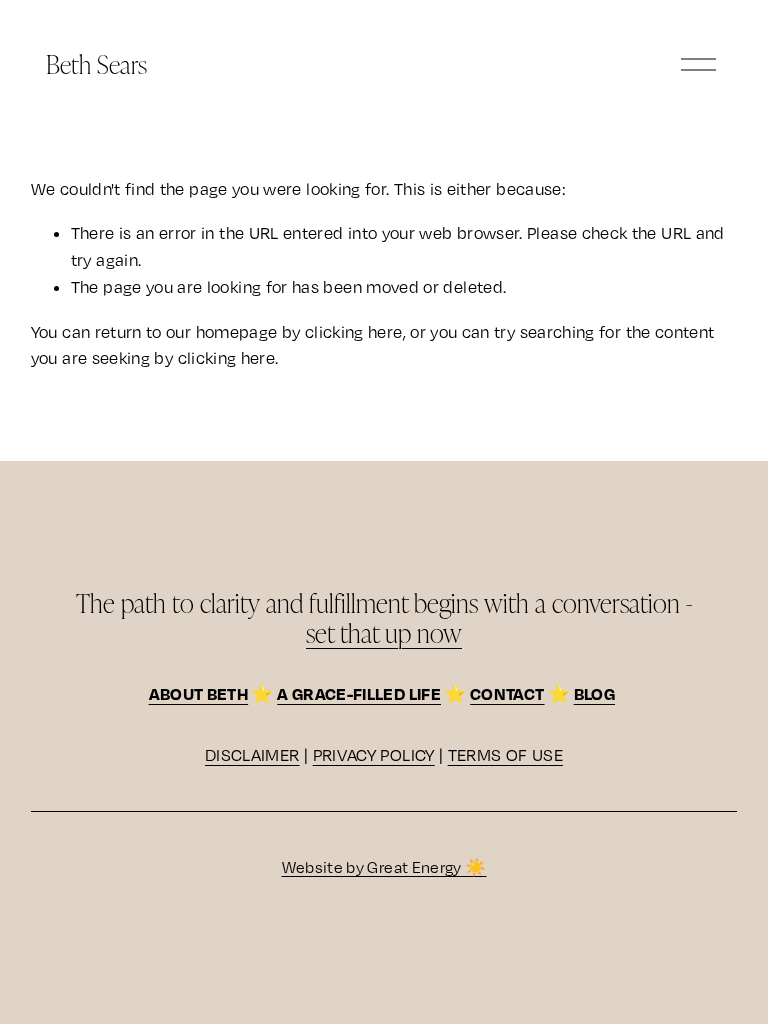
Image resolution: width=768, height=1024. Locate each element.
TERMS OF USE (505, 755)
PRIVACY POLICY (374, 755)
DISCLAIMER (252, 755)
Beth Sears (96, 63)
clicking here (354, 332)
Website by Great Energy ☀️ (384, 867)
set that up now (384, 632)
